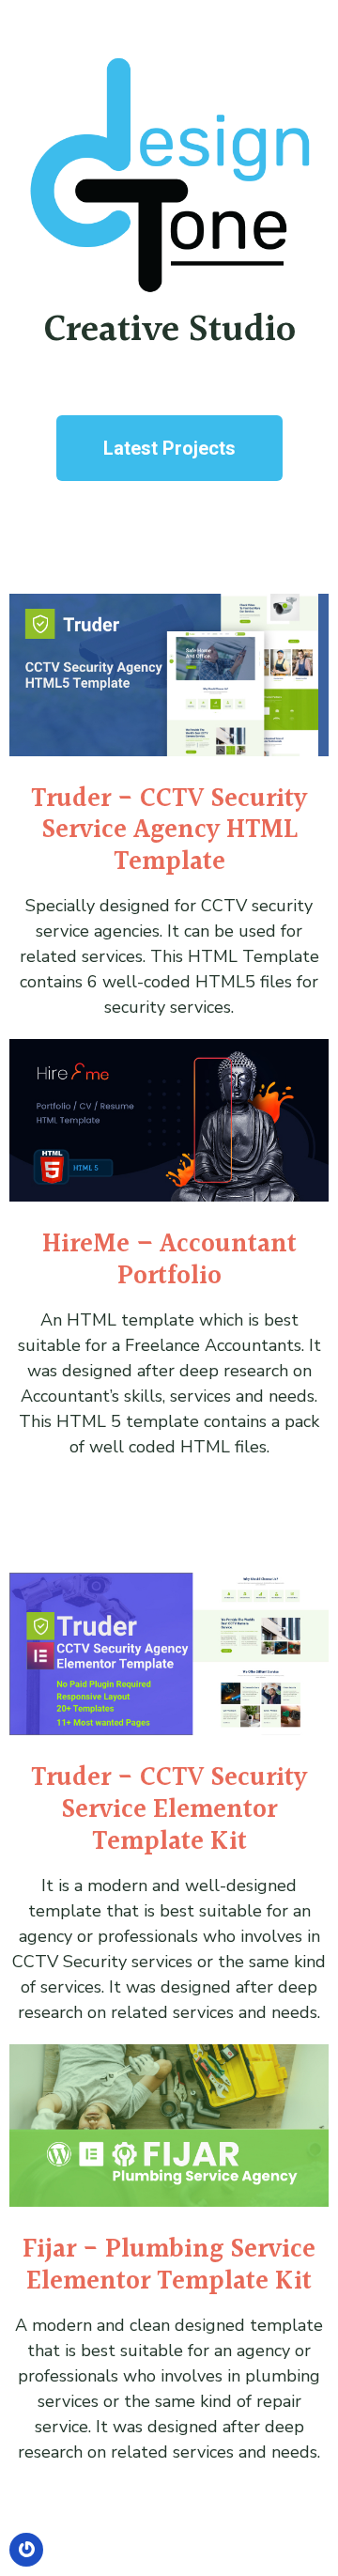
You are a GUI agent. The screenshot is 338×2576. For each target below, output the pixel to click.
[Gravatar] (26, 2550)
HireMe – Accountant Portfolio (169, 1261)
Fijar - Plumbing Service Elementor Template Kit (169, 2266)
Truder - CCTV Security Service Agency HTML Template (169, 831)
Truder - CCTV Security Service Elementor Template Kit (169, 1810)
